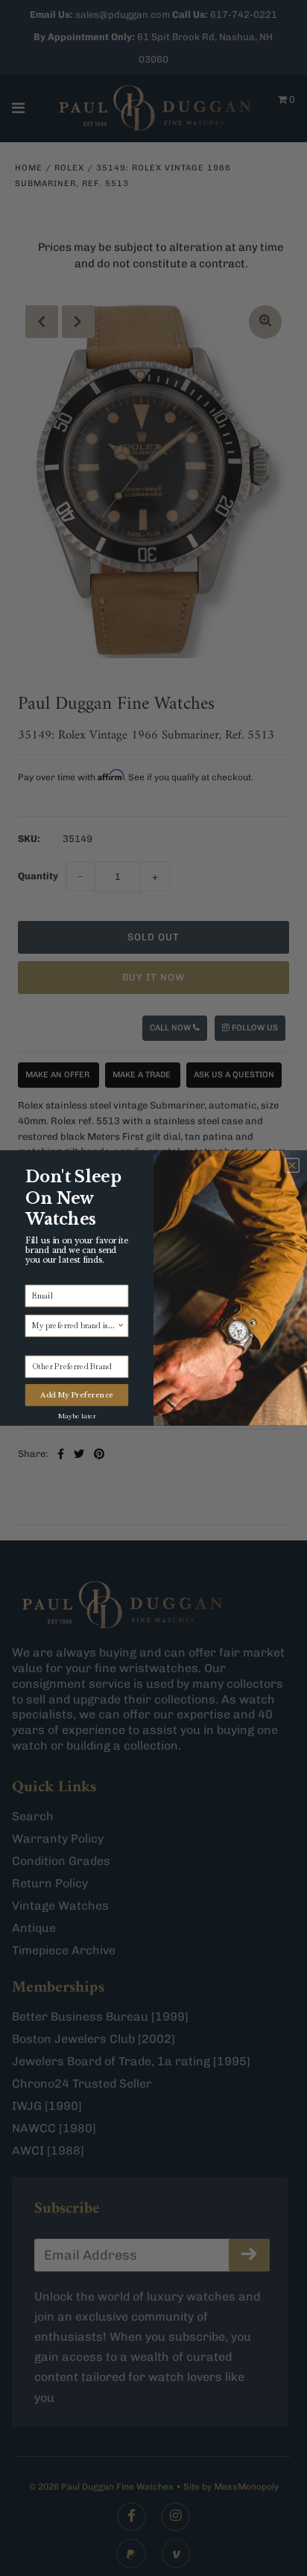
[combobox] (75, 1326)
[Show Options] (121, 1326)
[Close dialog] (292, 1166)
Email (36, 1278)
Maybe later (77, 1415)
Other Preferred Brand (65, 1348)
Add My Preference (76, 1395)
